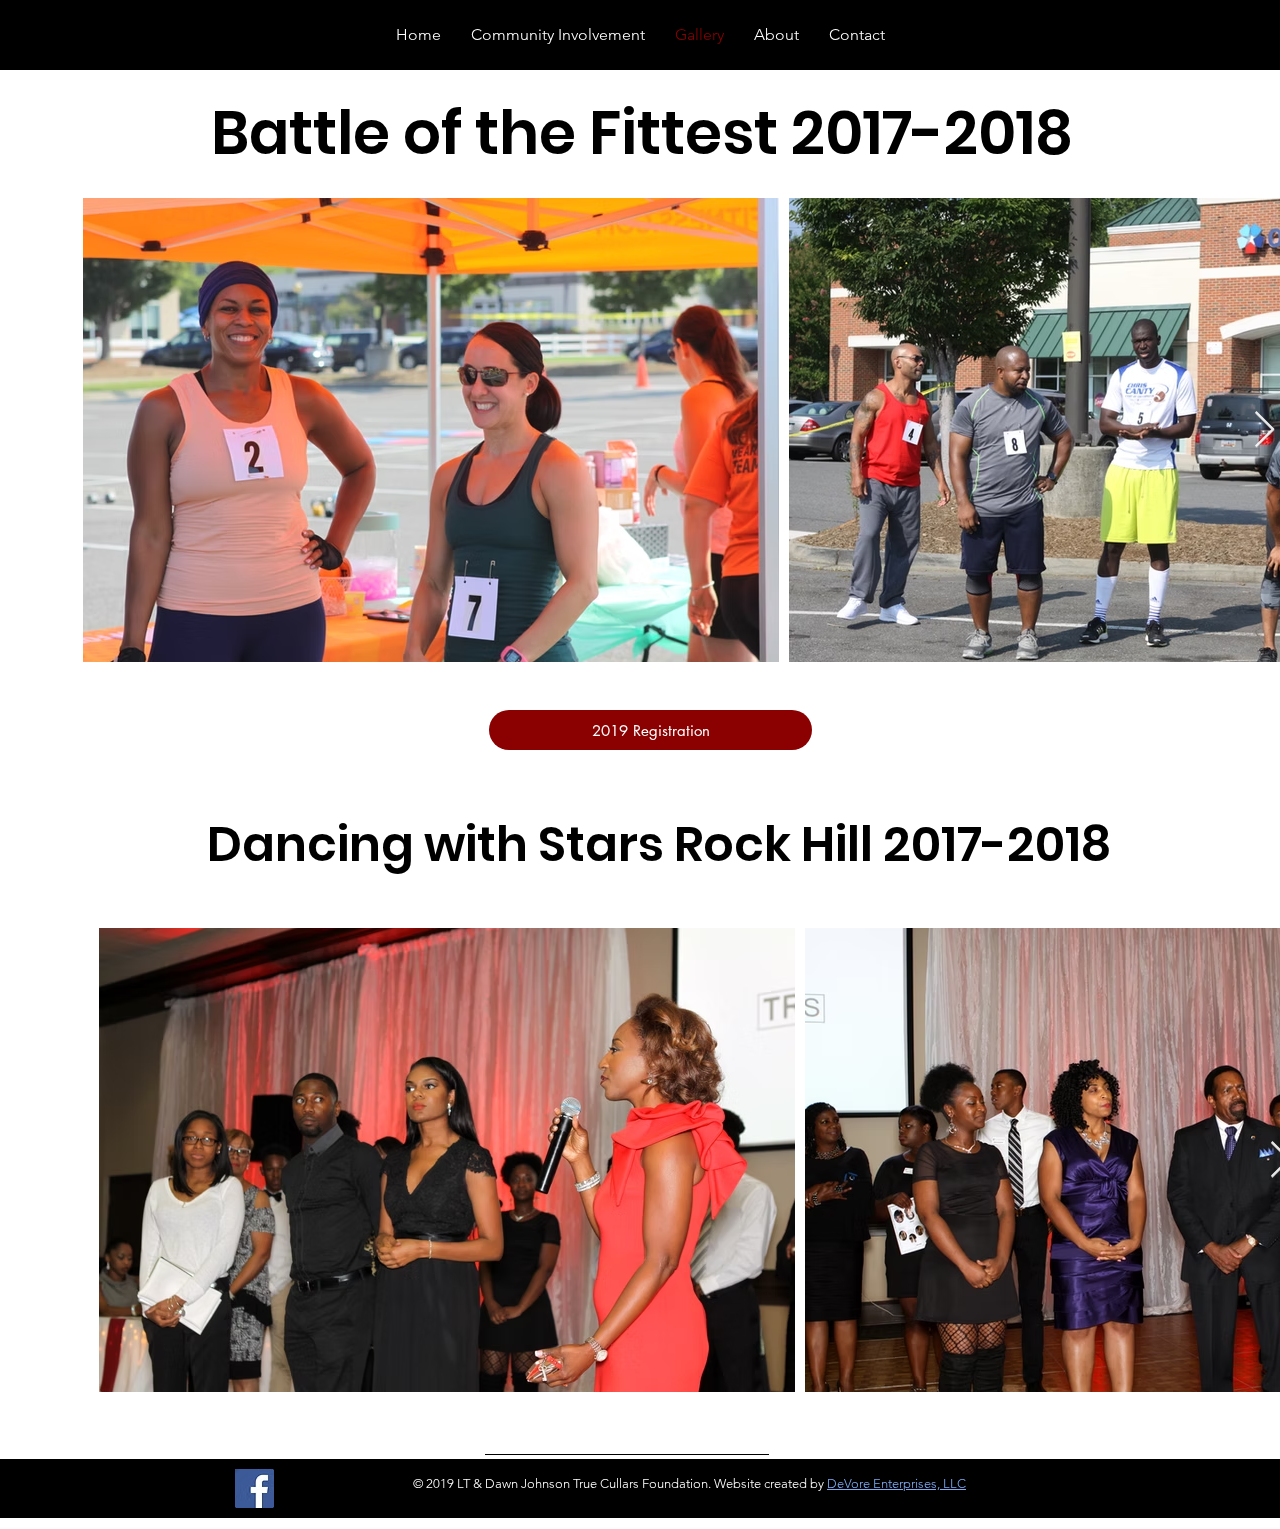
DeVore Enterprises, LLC (896, 1483)
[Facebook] (254, 1488)
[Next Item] (1264, 430)
